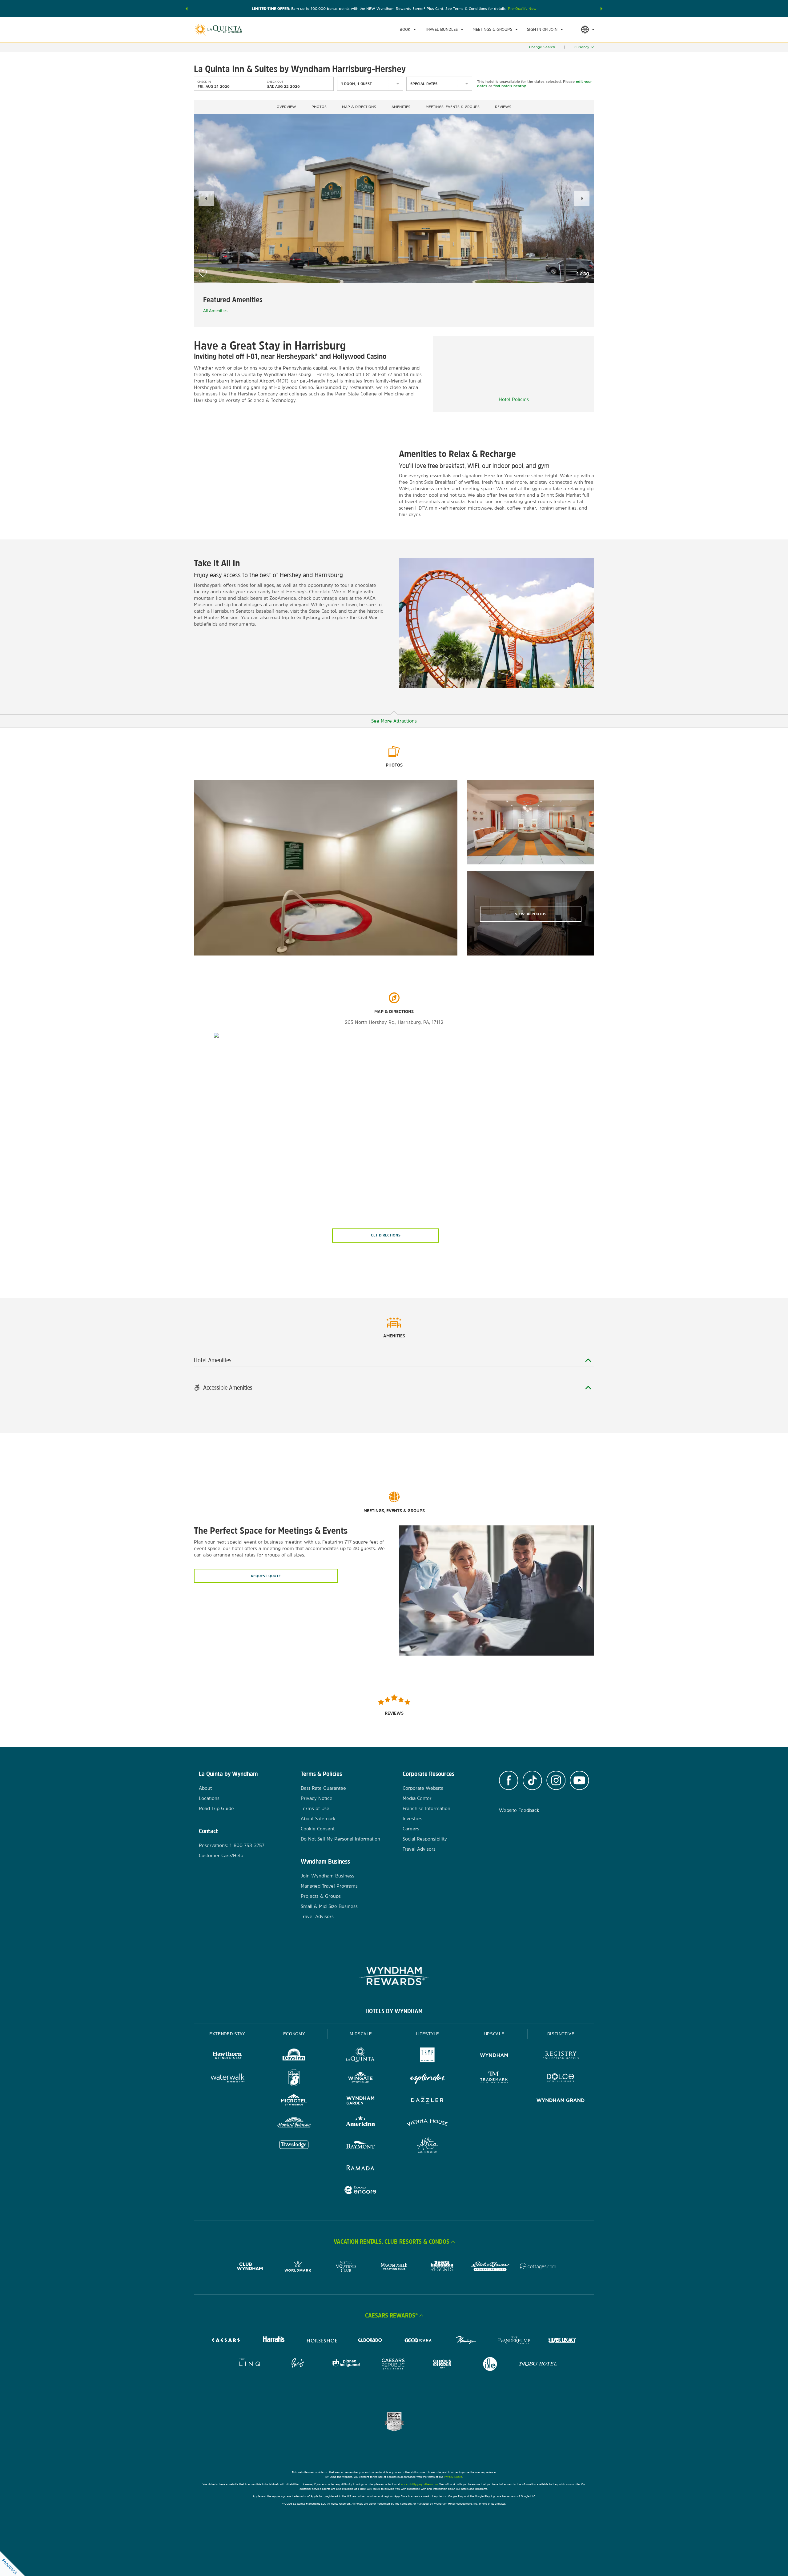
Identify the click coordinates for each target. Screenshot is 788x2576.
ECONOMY (294, 2034)
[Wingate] (361, 2079)
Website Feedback (519, 1810)
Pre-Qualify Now (522, 9)
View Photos (531, 914)
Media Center (417, 1798)
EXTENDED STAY (227, 2034)
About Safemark (318, 1819)
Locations (209, 1798)
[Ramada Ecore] (361, 2191)
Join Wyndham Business (328, 1876)
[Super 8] (294, 2079)
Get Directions (386, 1235)
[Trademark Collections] (494, 2079)
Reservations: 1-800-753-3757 (232, 1845)
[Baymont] (361, 2146)
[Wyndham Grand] (561, 2101)
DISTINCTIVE (561, 2034)
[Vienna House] (427, 2123)
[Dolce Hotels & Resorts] (561, 2079)
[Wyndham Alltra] (427, 2146)
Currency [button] (582, 47)
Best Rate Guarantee (323, 1788)
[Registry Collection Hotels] (561, 2056)
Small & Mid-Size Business (329, 1906)
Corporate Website (423, 1788)
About (205, 1788)
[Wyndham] (494, 2056)
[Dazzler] (427, 2101)
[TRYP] (427, 2056)
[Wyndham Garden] (361, 2101)
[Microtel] (294, 2101)
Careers (411, 1829)
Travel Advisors (317, 1916)
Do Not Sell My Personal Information (340, 1839)
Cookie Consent (318, 1829)
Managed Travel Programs (329, 1886)
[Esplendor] (427, 2079)
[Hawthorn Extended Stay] (227, 2056)
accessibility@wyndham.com (419, 2484)
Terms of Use (315, 1808)
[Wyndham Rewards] (394, 1976)
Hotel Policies (514, 399)
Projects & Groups (321, 1896)
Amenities (401, 107)
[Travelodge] (294, 2146)
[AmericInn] (361, 2123)
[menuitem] (408, 30)
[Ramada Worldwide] (361, 2168)
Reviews (503, 107)
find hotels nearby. (510, 86)
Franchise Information (426, 1808)
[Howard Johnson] (294, 2123)
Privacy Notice (317, 1798)
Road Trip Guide (216, 1808)
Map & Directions (359, 107)
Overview (286, 107)
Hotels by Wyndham (394, 2011)
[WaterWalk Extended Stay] (227, 2079)
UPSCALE (494, 2034)
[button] (187, 9)
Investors (412, 1819)
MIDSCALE (361, 2034)
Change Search (542, 47)
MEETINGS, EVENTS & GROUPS (453, 107)
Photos (319, 107)
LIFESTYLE (428, 2034)
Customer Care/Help (221, 1855)
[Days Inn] (294, 2056)
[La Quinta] (361, 2056)
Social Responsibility (425, 1839)
